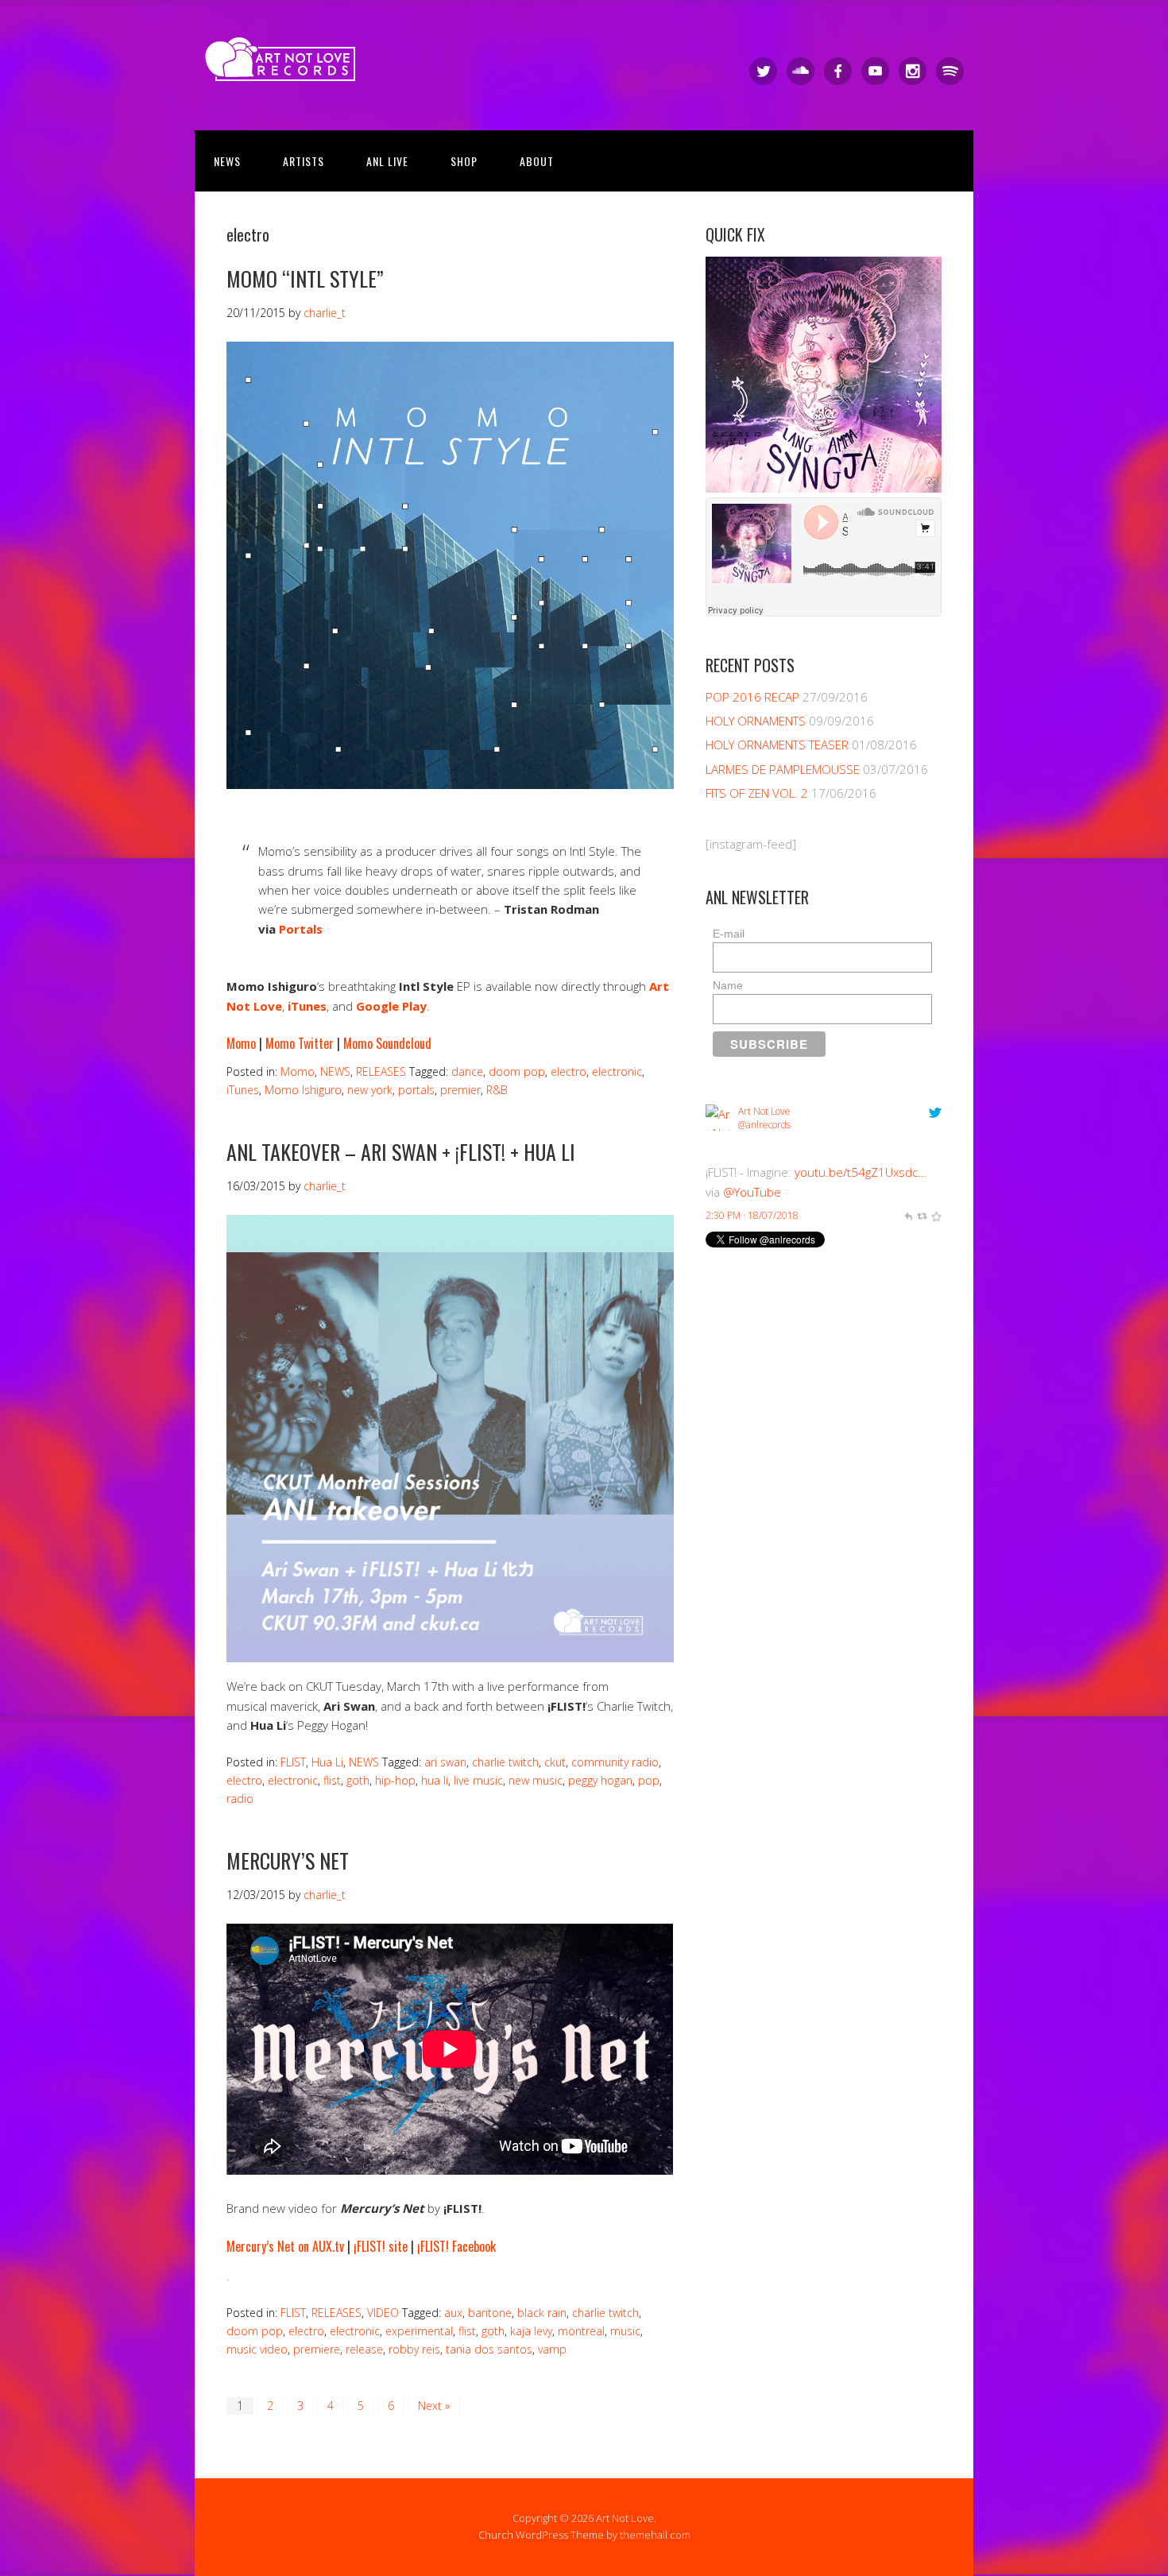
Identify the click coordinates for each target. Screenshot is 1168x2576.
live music (478, 1780)
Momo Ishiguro (303, 1090)
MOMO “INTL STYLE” (305, 278)
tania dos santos (489, 2349)
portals (416, 1090)
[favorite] (936, 1215)
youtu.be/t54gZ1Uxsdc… (861, 1172)
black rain (542, 2313)
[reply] (908, 1215)
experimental (419, 2331)
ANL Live (387, 161)
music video (257, 2349)
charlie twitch (505, 1762)
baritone (490, 2313)
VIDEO (383, 2313)
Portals (301, 929)
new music (536, 1780)
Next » (434, 2406)
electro (569, 1071)
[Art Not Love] (286, 67)
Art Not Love (764, 1111)
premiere (317, 2349)
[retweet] (922, 1215)
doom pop (517, 1071)
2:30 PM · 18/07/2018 (752, 1215)
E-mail (729, 934)
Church (496, 2535)
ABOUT (537, 161)
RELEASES (381, 1071)
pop (649, 1780)
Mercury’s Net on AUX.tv (285, 2246)
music (625, 2331)
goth (358, 1780)
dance (467, 1071)
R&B (497, 1090)
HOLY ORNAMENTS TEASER (777, 745)
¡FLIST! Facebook (456, 2246)
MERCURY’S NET (288, 1860)
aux (453, 2313)
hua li (435, 1780)
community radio (615, 1762)
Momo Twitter (300, 1043)
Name (728, 985)
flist (332, 1780)
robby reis (414, 2349)
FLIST (293, 1762)
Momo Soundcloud (387, 1043)
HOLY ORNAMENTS (756, 721)
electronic (617, 1071)
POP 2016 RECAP (752, 697)
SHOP (464, 161)
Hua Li (327, 1762)
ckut (555, 1762)
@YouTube (752, 1192)
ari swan (445, 1762)
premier (460, 1090)
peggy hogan (600, 1780)
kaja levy (531, 2331)
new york (370, 1090)
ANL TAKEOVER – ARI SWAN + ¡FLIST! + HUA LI (401, 1152)
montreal (581, 2331)
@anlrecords (764, 1125)
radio (240, 1799)
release (364, 2349)
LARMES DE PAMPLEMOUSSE (783, 769)
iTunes (243, 1090)
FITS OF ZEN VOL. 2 (757, 793)
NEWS (227, 161)
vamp (552, 2349)
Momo (241, 1043)
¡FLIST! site (381, 2246)
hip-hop (395, 1780)
